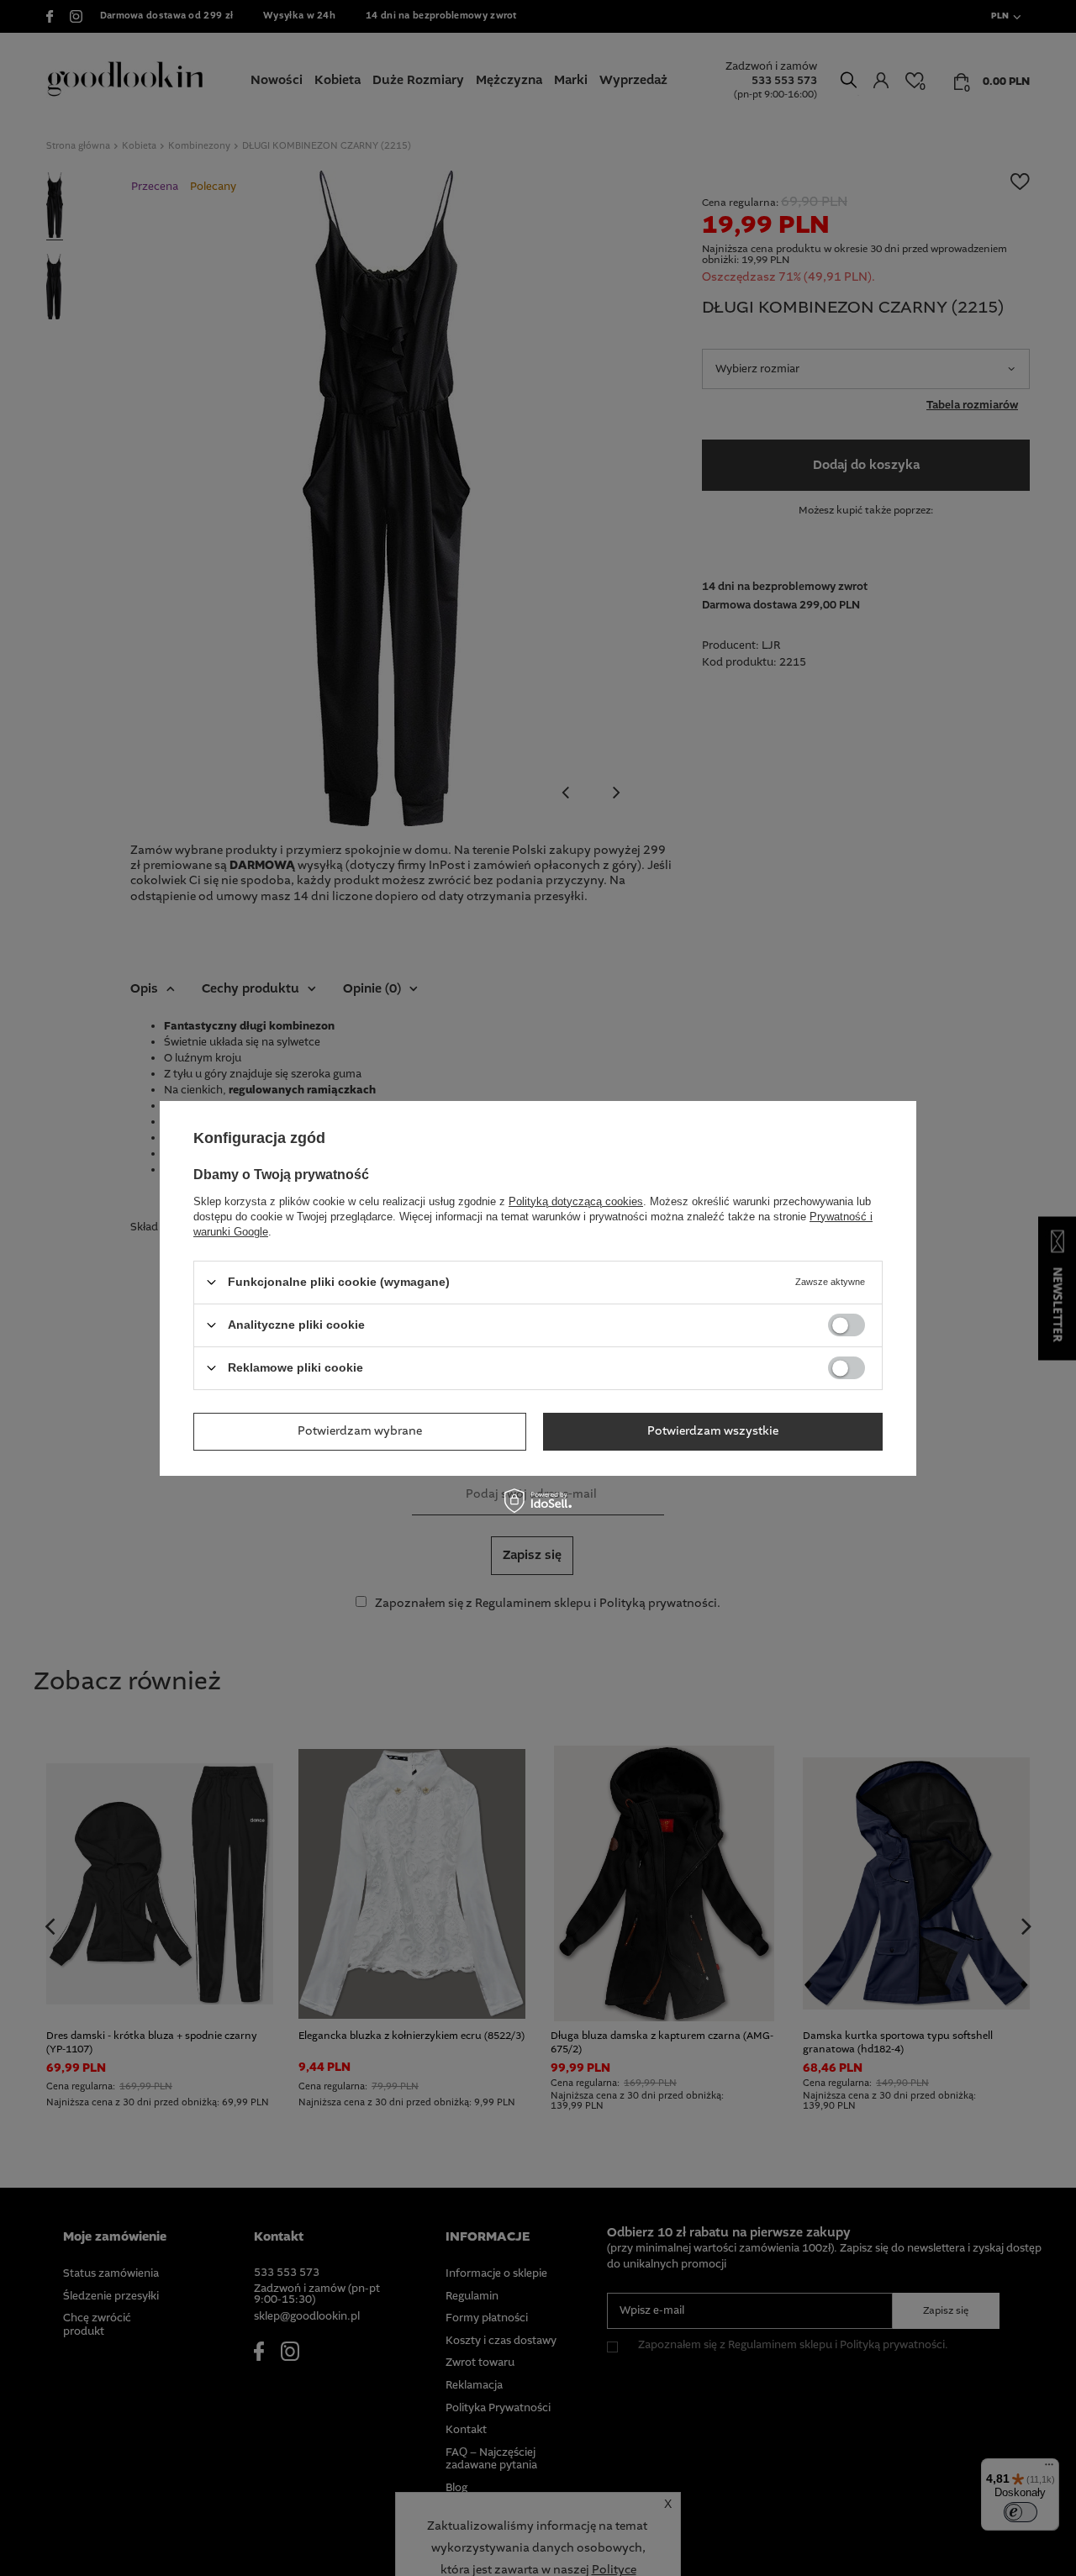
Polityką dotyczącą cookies (576, 1201)
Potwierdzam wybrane (360, 1431)
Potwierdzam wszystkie (713, 1431)
